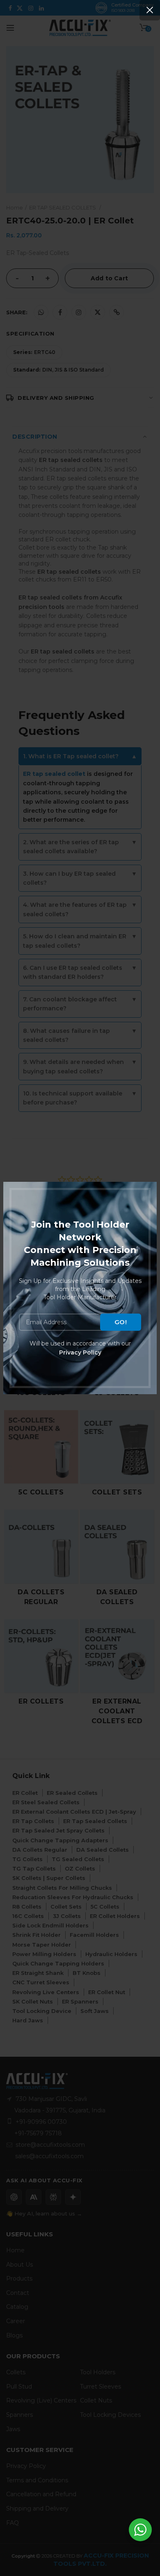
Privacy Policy (80, 1352)
